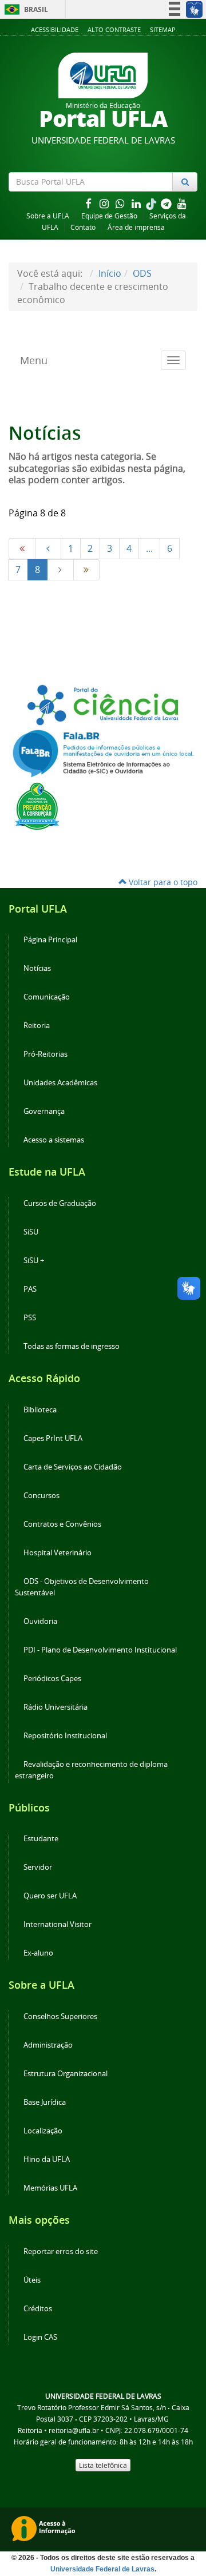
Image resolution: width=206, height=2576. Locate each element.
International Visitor (58, 1924)
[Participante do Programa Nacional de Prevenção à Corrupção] (37, 805)
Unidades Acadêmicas (60, 1083)
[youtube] (182, 203)
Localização (43, 2131)
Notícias (37, 968)
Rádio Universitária (56, 1707)
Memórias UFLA (50, 2188)
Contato (83, 227)
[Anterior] (48, 549)
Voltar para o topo (162, 882)
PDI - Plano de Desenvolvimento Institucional (100, 1650)
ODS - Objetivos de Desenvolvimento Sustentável (82, 1587)
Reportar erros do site (61, 2251)
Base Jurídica (45, 2102)
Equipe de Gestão (109, 216)
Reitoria (37, 1026)
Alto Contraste (114, 29)
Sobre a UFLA (48, 216)
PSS (30, 1318)
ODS (142, 273)
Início (110, 273)
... (149, 548)
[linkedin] (137, 203)
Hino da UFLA (47, 2159)
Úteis (32, 2280)
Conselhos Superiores (60, 2016)
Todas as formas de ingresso (72, 1346)
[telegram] (167, 203)
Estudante (41, 1839)
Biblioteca (40, 1410)
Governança (44, 1111)
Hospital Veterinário (58, 1553)
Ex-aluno (38, 1953)
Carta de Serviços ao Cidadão (73, 1467)
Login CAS (40, 2337)
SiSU (31, 1232)
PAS (30, 1289)
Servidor (38, 1867)
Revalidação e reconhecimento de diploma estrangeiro (91, 1770)
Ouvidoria (40, 1621)
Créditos (38, 2309)
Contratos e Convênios (62, 1524)
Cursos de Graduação (60, 1203)
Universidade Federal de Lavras (102, 2569)
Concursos (41, 1496)
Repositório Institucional (65, 1736)
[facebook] (89, 203)
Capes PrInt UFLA (53, 1438)
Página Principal (50, 940)
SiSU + (34, 1261)
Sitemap (163, 29)
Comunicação (47, 997)
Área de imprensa (136, 227)
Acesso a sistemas (54, 1140)
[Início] (22, 549)
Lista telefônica (103, 2465)
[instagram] (105, 203)
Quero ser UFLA (50, 1896)
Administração (48, 2045)
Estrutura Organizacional (66, 2074)
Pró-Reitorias (45, 1054)
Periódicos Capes (52, 1679)
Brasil (24, 9)
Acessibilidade (55, 29)
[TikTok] (152, 203)
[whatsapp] (121, 203)
